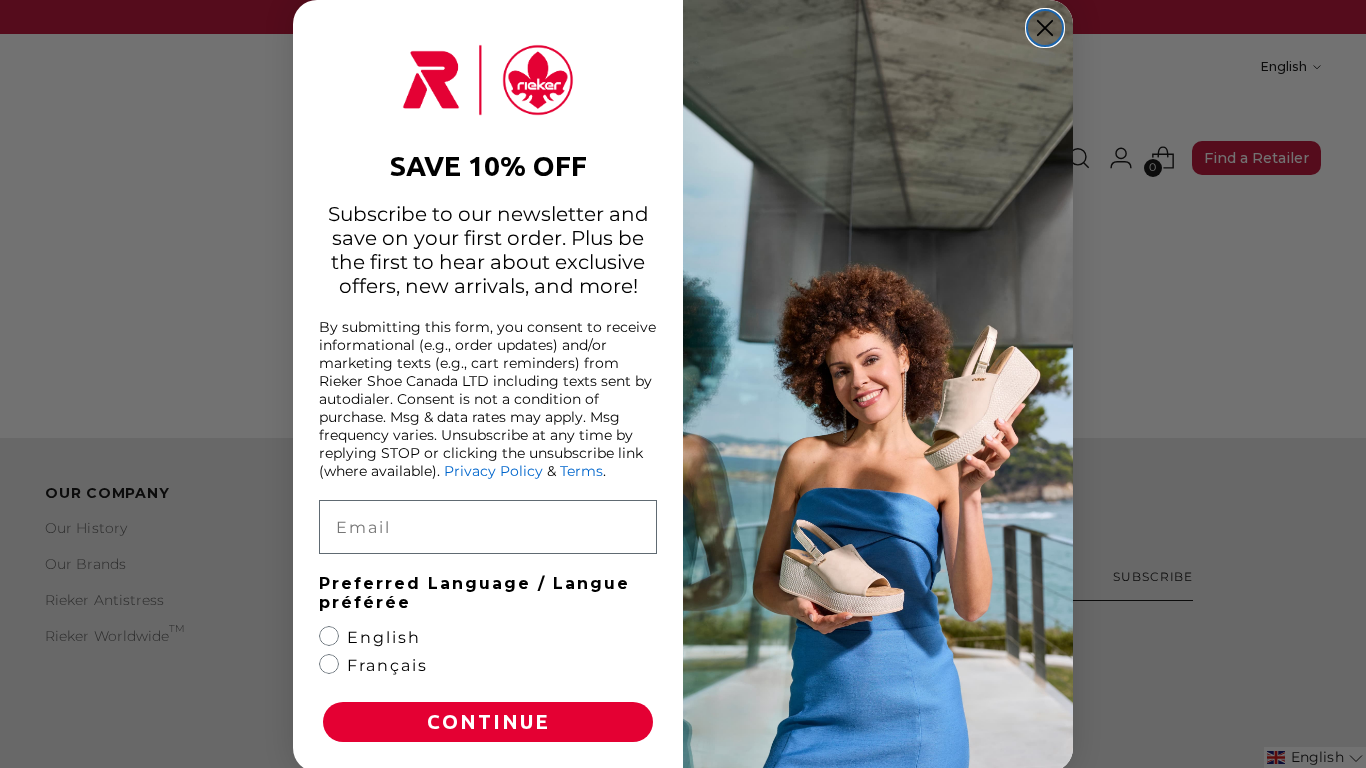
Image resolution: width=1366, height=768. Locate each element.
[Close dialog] (1045, 28)
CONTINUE (488, 721)
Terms (581, 471)
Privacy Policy (493, 471)
